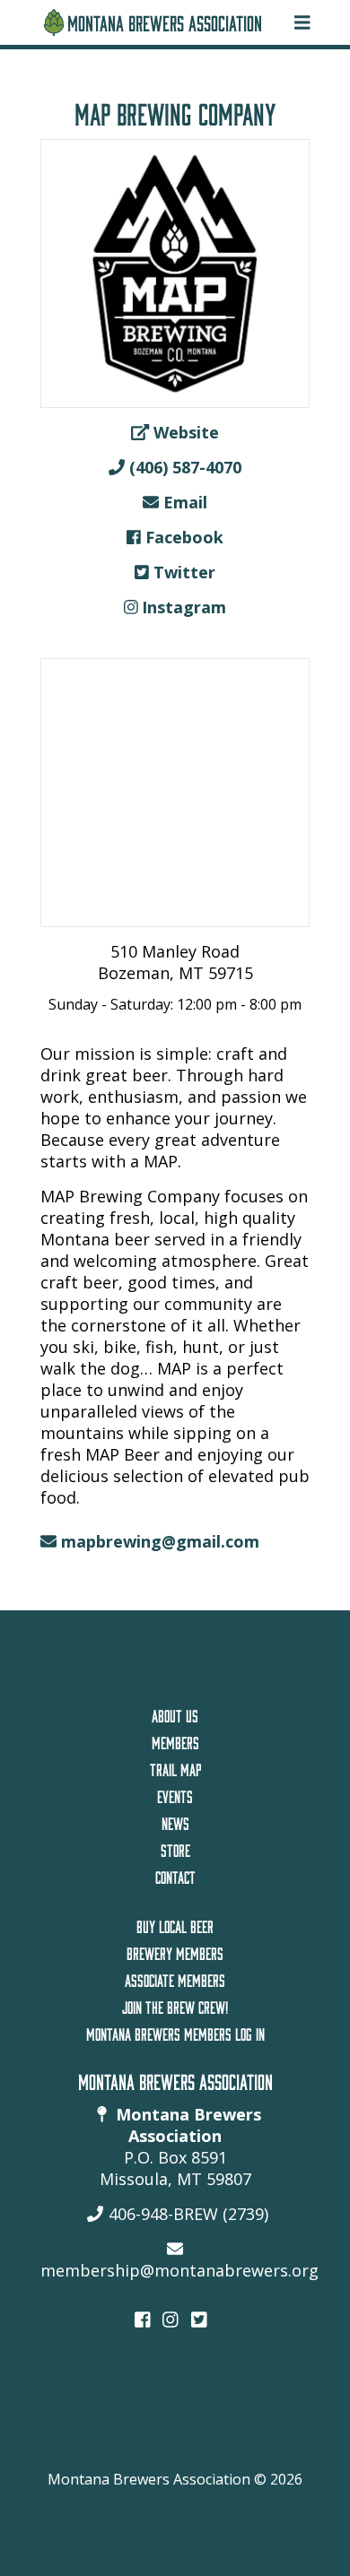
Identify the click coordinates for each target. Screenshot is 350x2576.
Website (184, 432)
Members (175, 1740)
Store (175, 1848)
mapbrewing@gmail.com (160, 1541)
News (175, 1821)
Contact (175, 1875)
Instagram (182, 607)
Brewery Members (175, 1951)
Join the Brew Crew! (175, 2005)
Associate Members (175, 1978)
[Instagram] (171, 2318)
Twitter (182, 572)
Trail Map (175, 1767)
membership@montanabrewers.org (179, 2270)
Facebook (182, 537)
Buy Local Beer (175, 1924)
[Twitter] (199, 2318)
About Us (175, 1713)
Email (183, 502)
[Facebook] (143, 2318)
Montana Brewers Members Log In (175, 2032)
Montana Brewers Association (165, 20)
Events (175, 1794)
